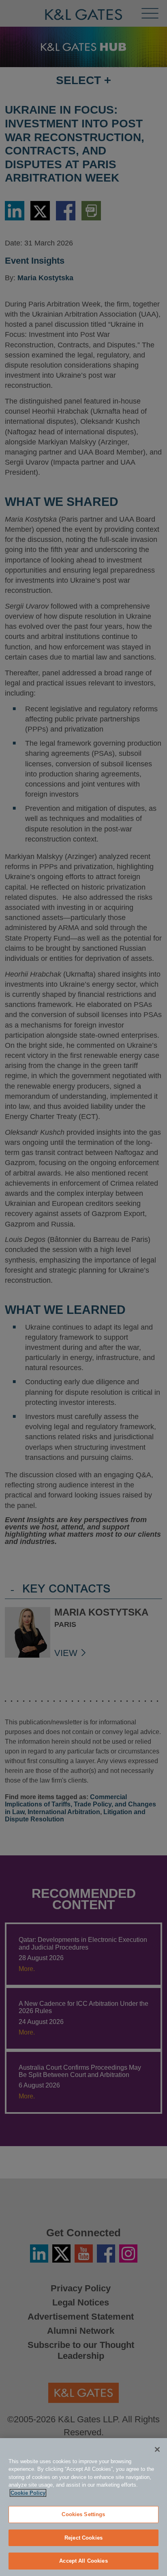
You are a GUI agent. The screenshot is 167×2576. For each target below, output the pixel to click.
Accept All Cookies (83, 2561)
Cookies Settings (83, 2514)
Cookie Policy (28, 2493)
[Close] (157, 2449)
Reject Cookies (83, 2538)
